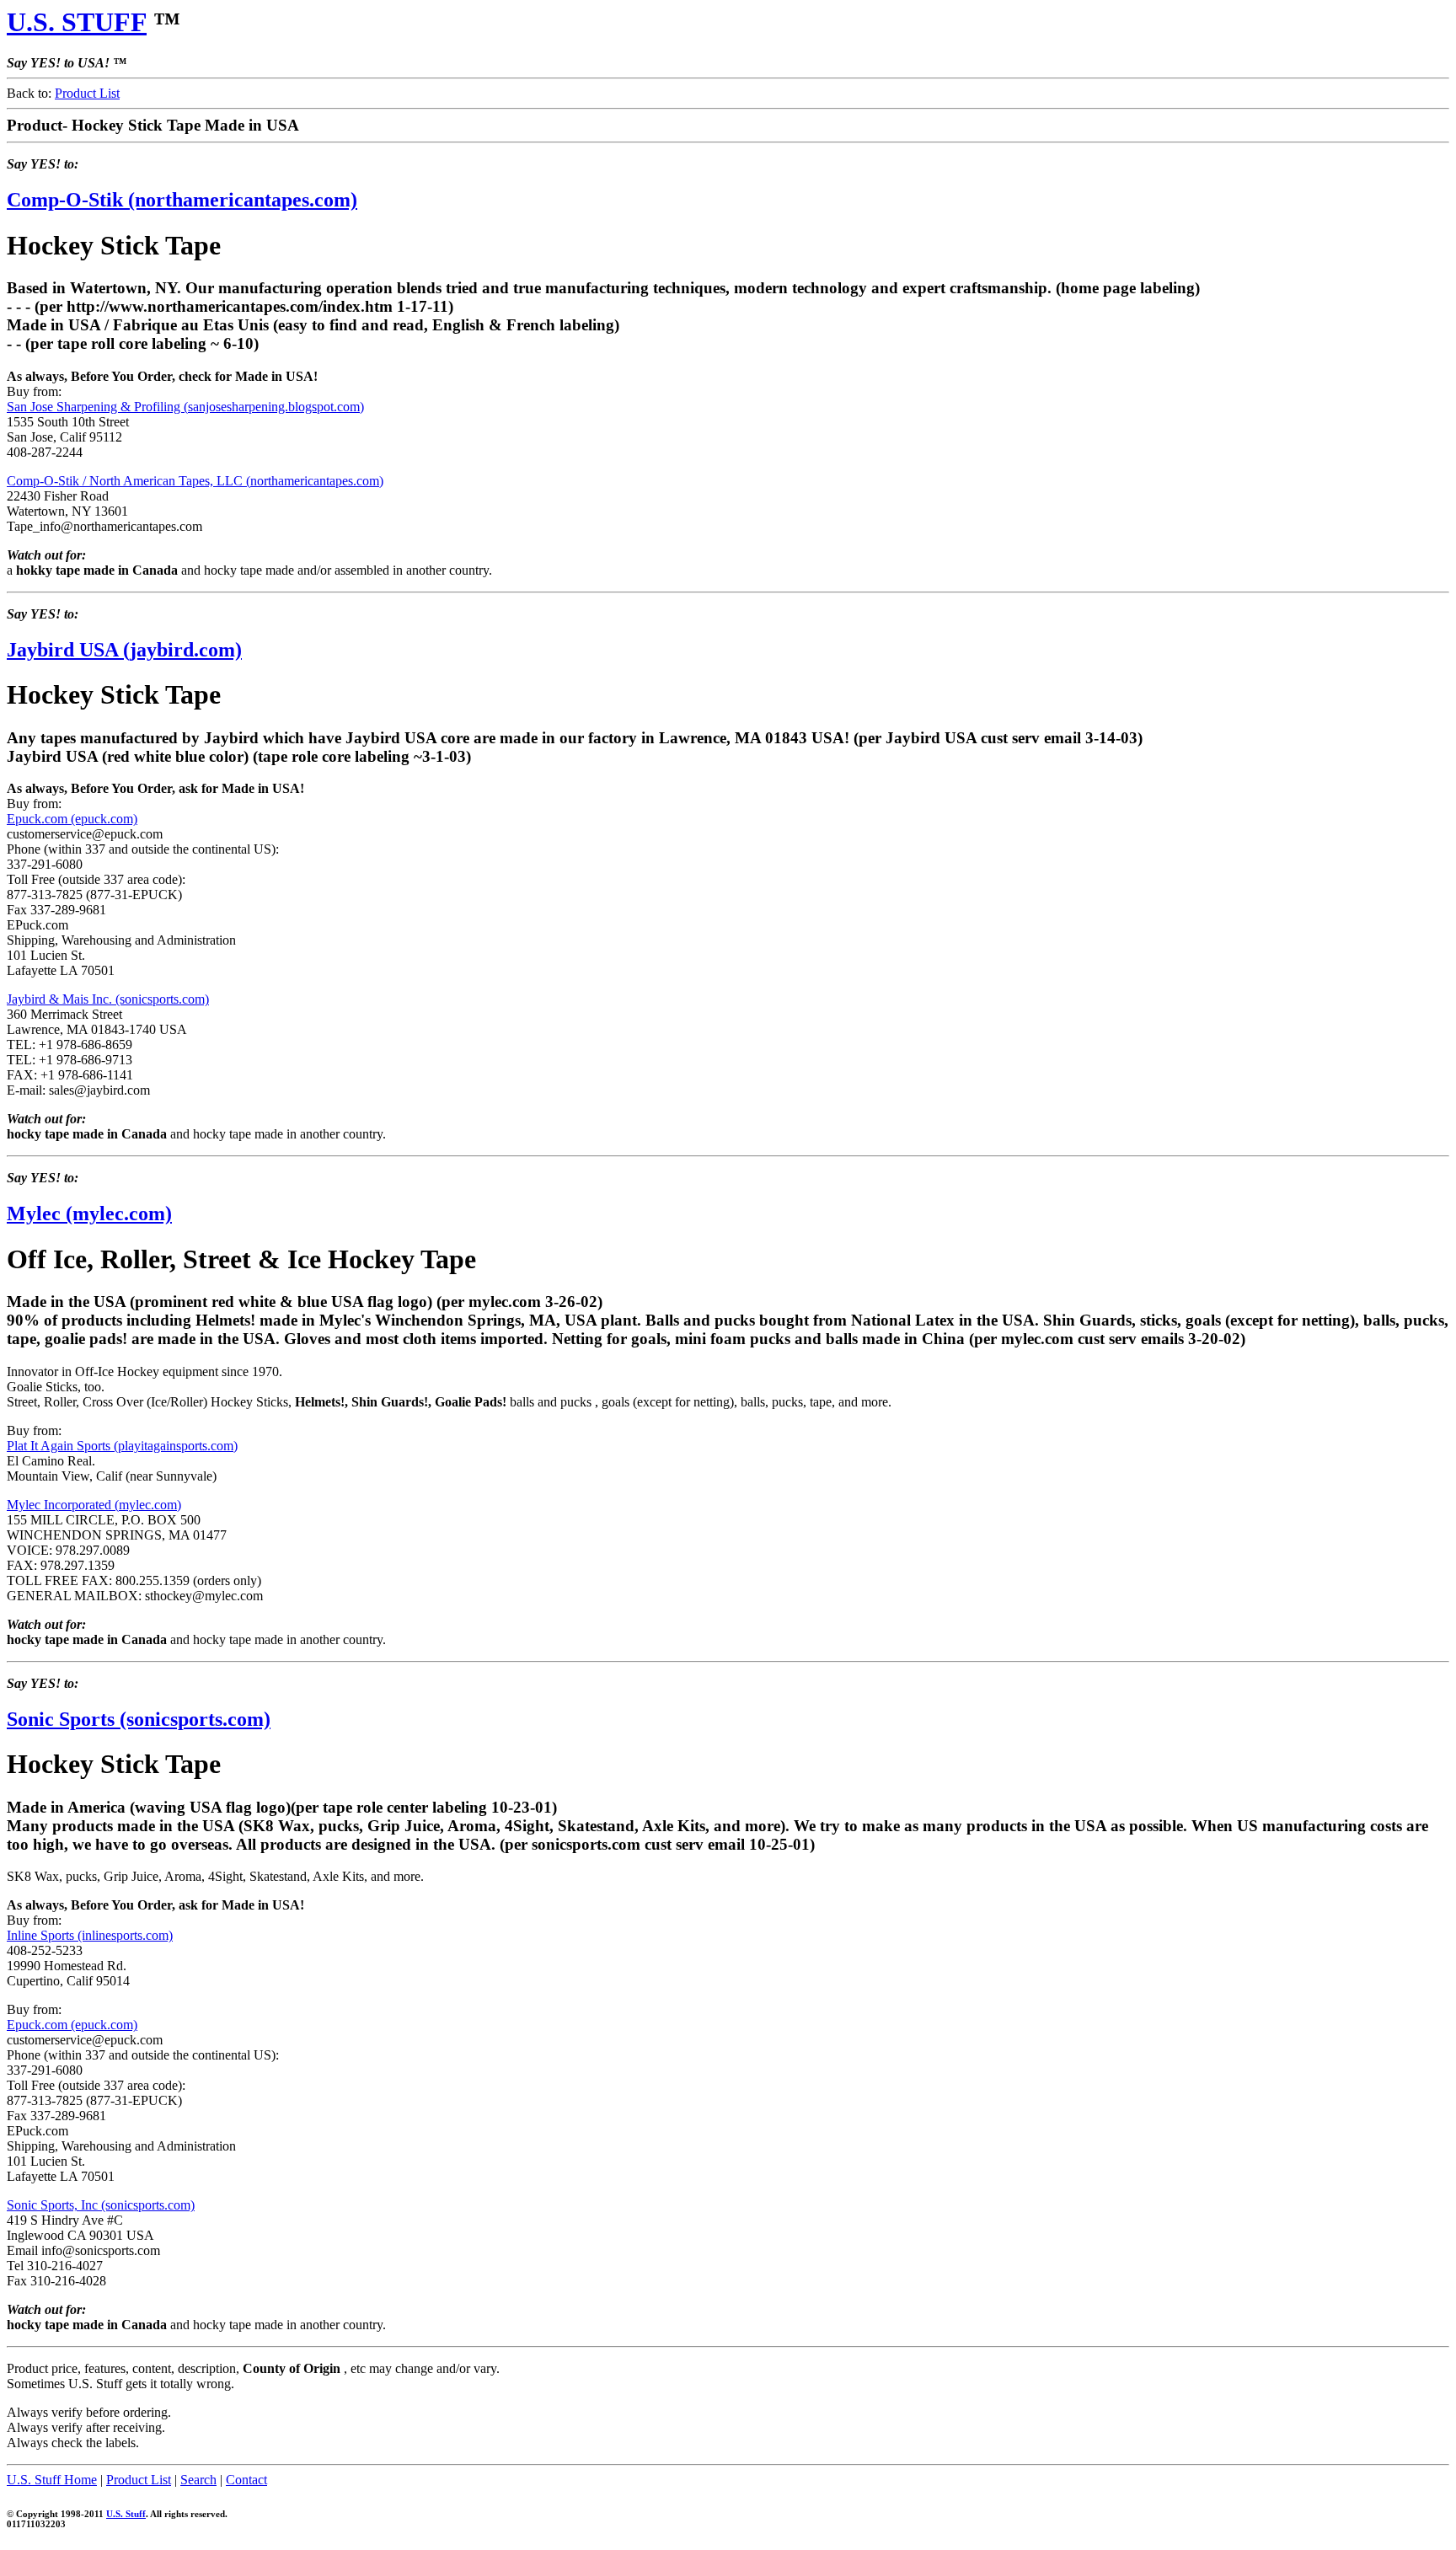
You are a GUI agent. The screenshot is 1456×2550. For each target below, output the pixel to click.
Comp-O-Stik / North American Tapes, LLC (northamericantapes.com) (195, 481)
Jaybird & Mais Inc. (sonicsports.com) (108, 999)
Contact (246, 2480)
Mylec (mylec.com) (89, 1213)
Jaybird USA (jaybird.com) (124, 650)
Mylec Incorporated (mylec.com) (94, 1505)
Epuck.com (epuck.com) (72, 819)
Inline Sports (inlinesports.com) (90, 1935)
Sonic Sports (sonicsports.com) (139, 1719)
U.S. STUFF (77, 22)
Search (198, 2480)
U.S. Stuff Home (52, 2480)
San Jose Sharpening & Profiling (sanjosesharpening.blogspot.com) (185, 407)
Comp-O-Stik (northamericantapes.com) (182, 200)
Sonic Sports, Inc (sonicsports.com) (101, 2205)
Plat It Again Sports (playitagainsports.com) (122, 1446)
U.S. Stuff (126, 2514)
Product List (87, 93)
